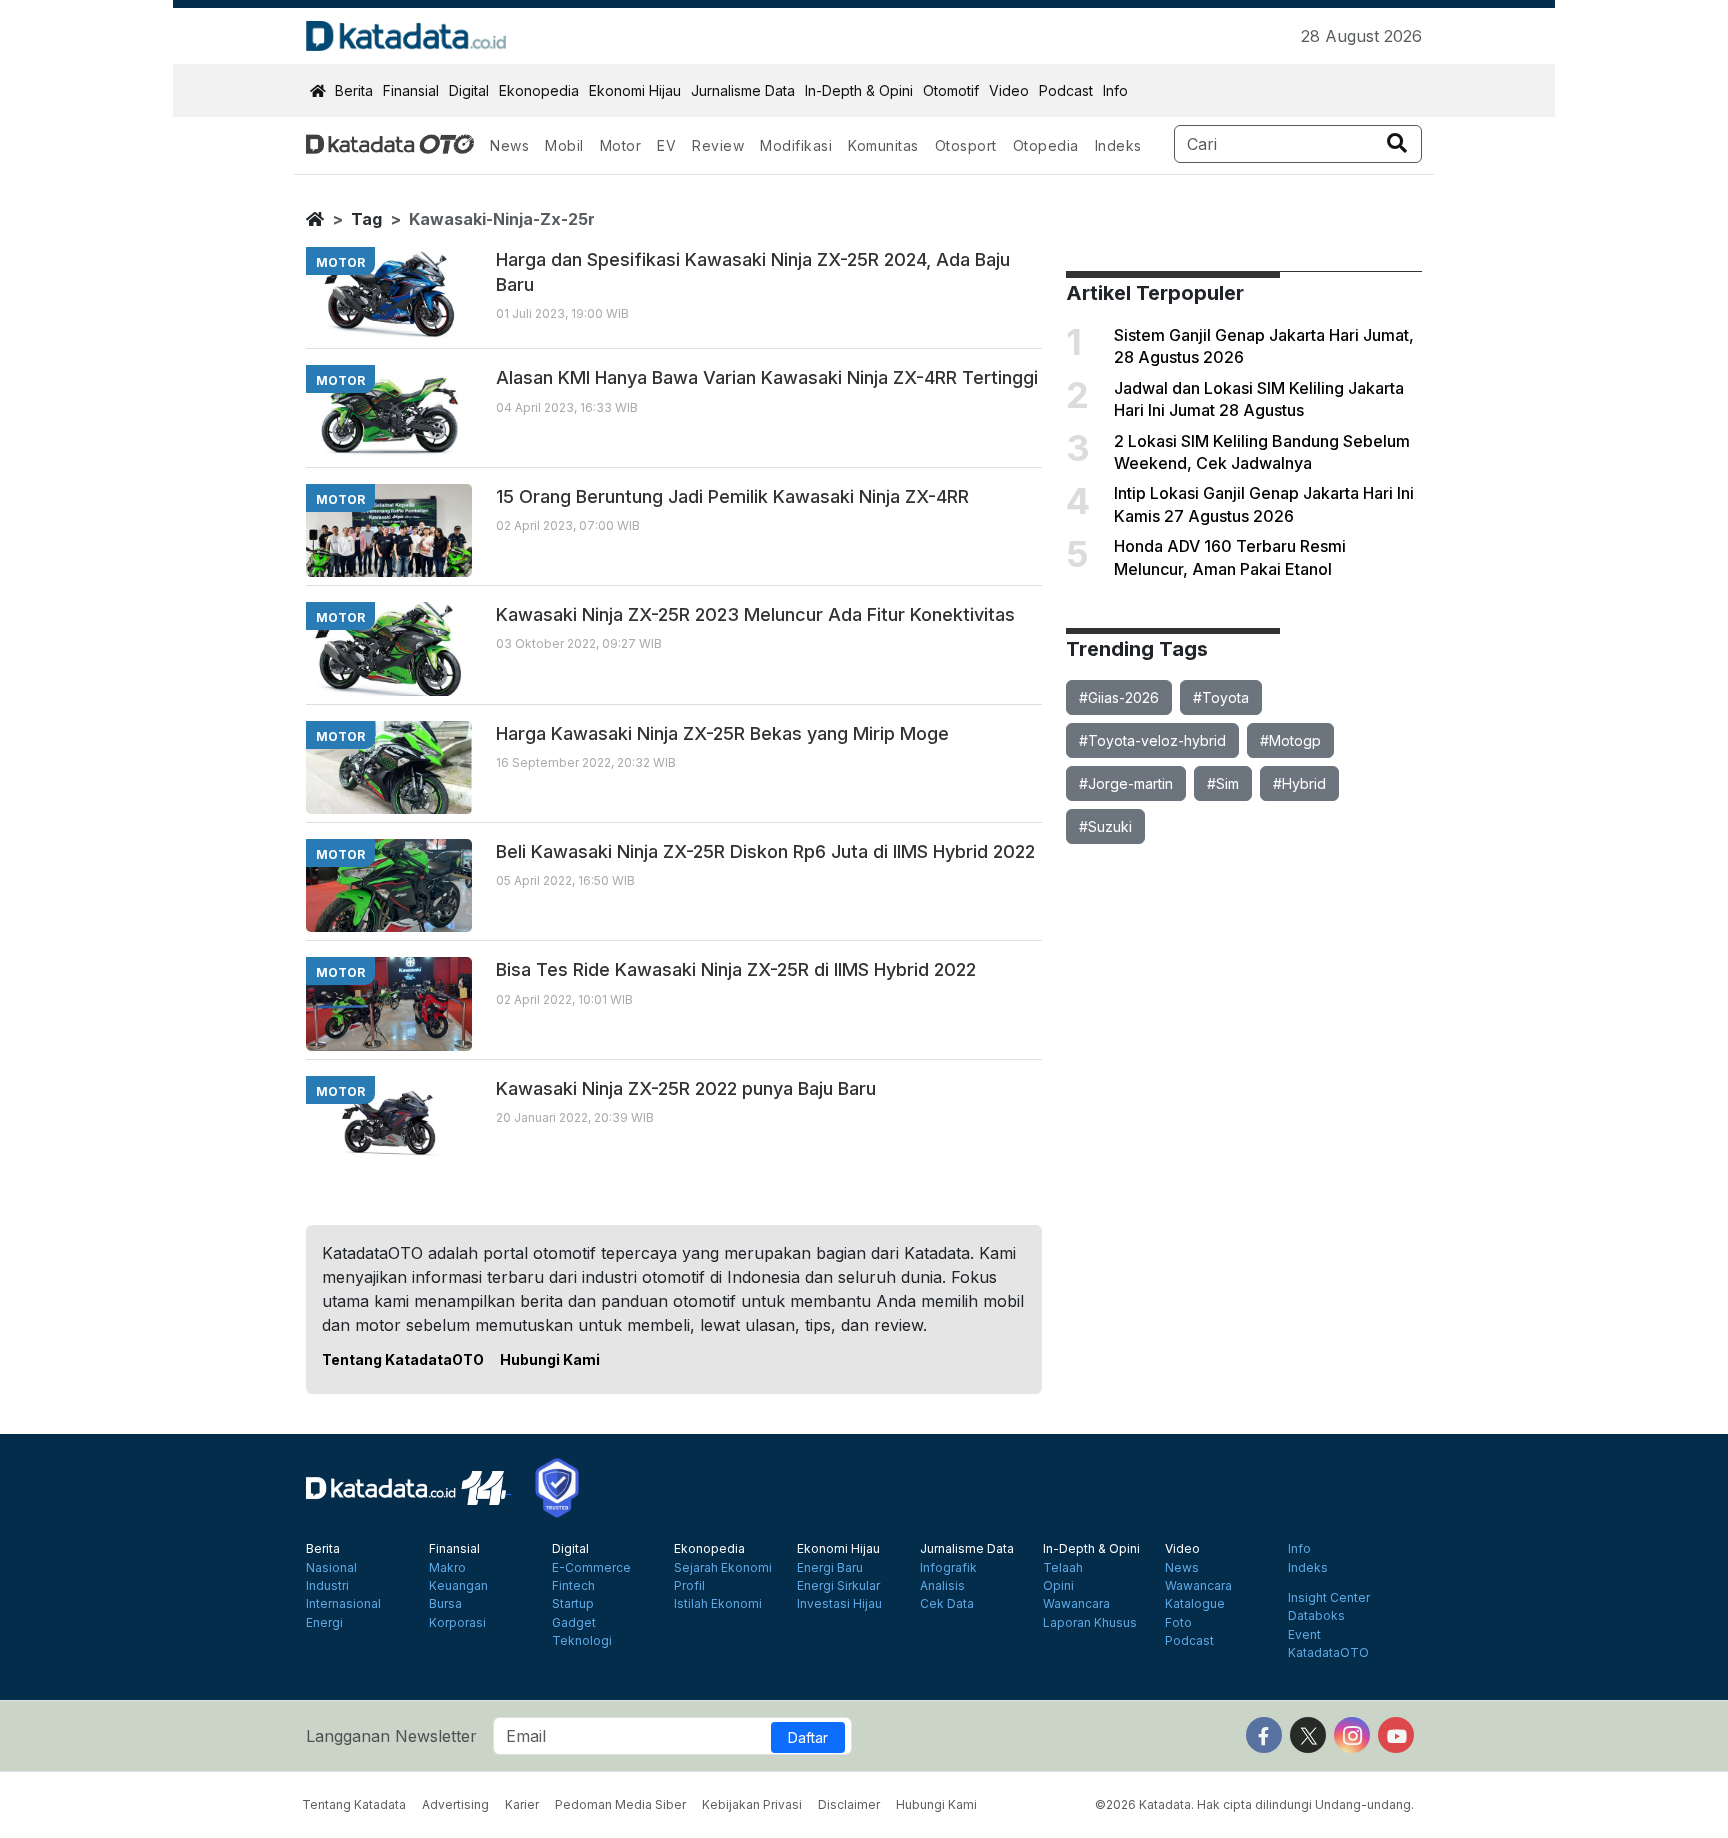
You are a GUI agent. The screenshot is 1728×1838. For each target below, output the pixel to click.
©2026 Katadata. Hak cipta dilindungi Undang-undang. (1254, 1804)
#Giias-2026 (1119, 697)
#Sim (1223, 783)
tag (366, 219)
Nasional (331, 1568)
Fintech (573, 1586)
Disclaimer (849, 1804)
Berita (354, 90)
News (509, 145)
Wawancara (1076, 1604)
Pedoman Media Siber (620, 1804)
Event (1304, 1635)
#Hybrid (1299, 783)
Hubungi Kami (550, 1359)
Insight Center (1329, 1598)
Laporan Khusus (1090, 1623)
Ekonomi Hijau (635, 90)
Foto (1178, 1623)
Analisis (942, 1586)
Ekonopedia (539, 90)
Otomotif (951, 90)
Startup (573, 1604)
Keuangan (458, 1586)
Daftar (808, 1737)
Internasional (343, 1604)
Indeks (1118, 145)
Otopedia (1046, 145)
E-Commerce (591, 1568)
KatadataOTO (1328, 1653)
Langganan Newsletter (391, 1736)
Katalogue (1195, 1604)
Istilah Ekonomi (718, 1604)
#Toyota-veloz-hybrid (1152, 740)
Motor (621, 145)
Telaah (1063, 1568)
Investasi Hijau (839, 1604)
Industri (327, 1586)
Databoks (1316, 1616)
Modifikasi (796, 145)
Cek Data (947, 1604)
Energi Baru (830, 1568)
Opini (1058, 1586)
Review (718, 145)
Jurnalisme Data (743, 90)
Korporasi (457, 1623)
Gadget (574, 1623)
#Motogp (1290, 740)
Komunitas (883, 145)
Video (1009, 90)
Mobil (564, 145)
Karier (522, 1804)
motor (340, 262)
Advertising (455, 1804)
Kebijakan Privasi (752, 1804)
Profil (689, 1586)
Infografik (948, 1568)
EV (666, 145)
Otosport (966, 145)
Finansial (411, 90)
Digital (469, 90)
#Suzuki (1105, 826)
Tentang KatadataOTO (403, 1359)
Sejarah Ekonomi (723, 1568)
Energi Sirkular (838, 1586)
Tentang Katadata (354, 1804)
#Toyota (1221, 697)
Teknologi (582, 1641)
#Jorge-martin (1126, 783)
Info (1115, 90)
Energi (324, 1623)
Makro (447, 1568)
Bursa (445, 1604)
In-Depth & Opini (859, 90)
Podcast (1066, 90)
